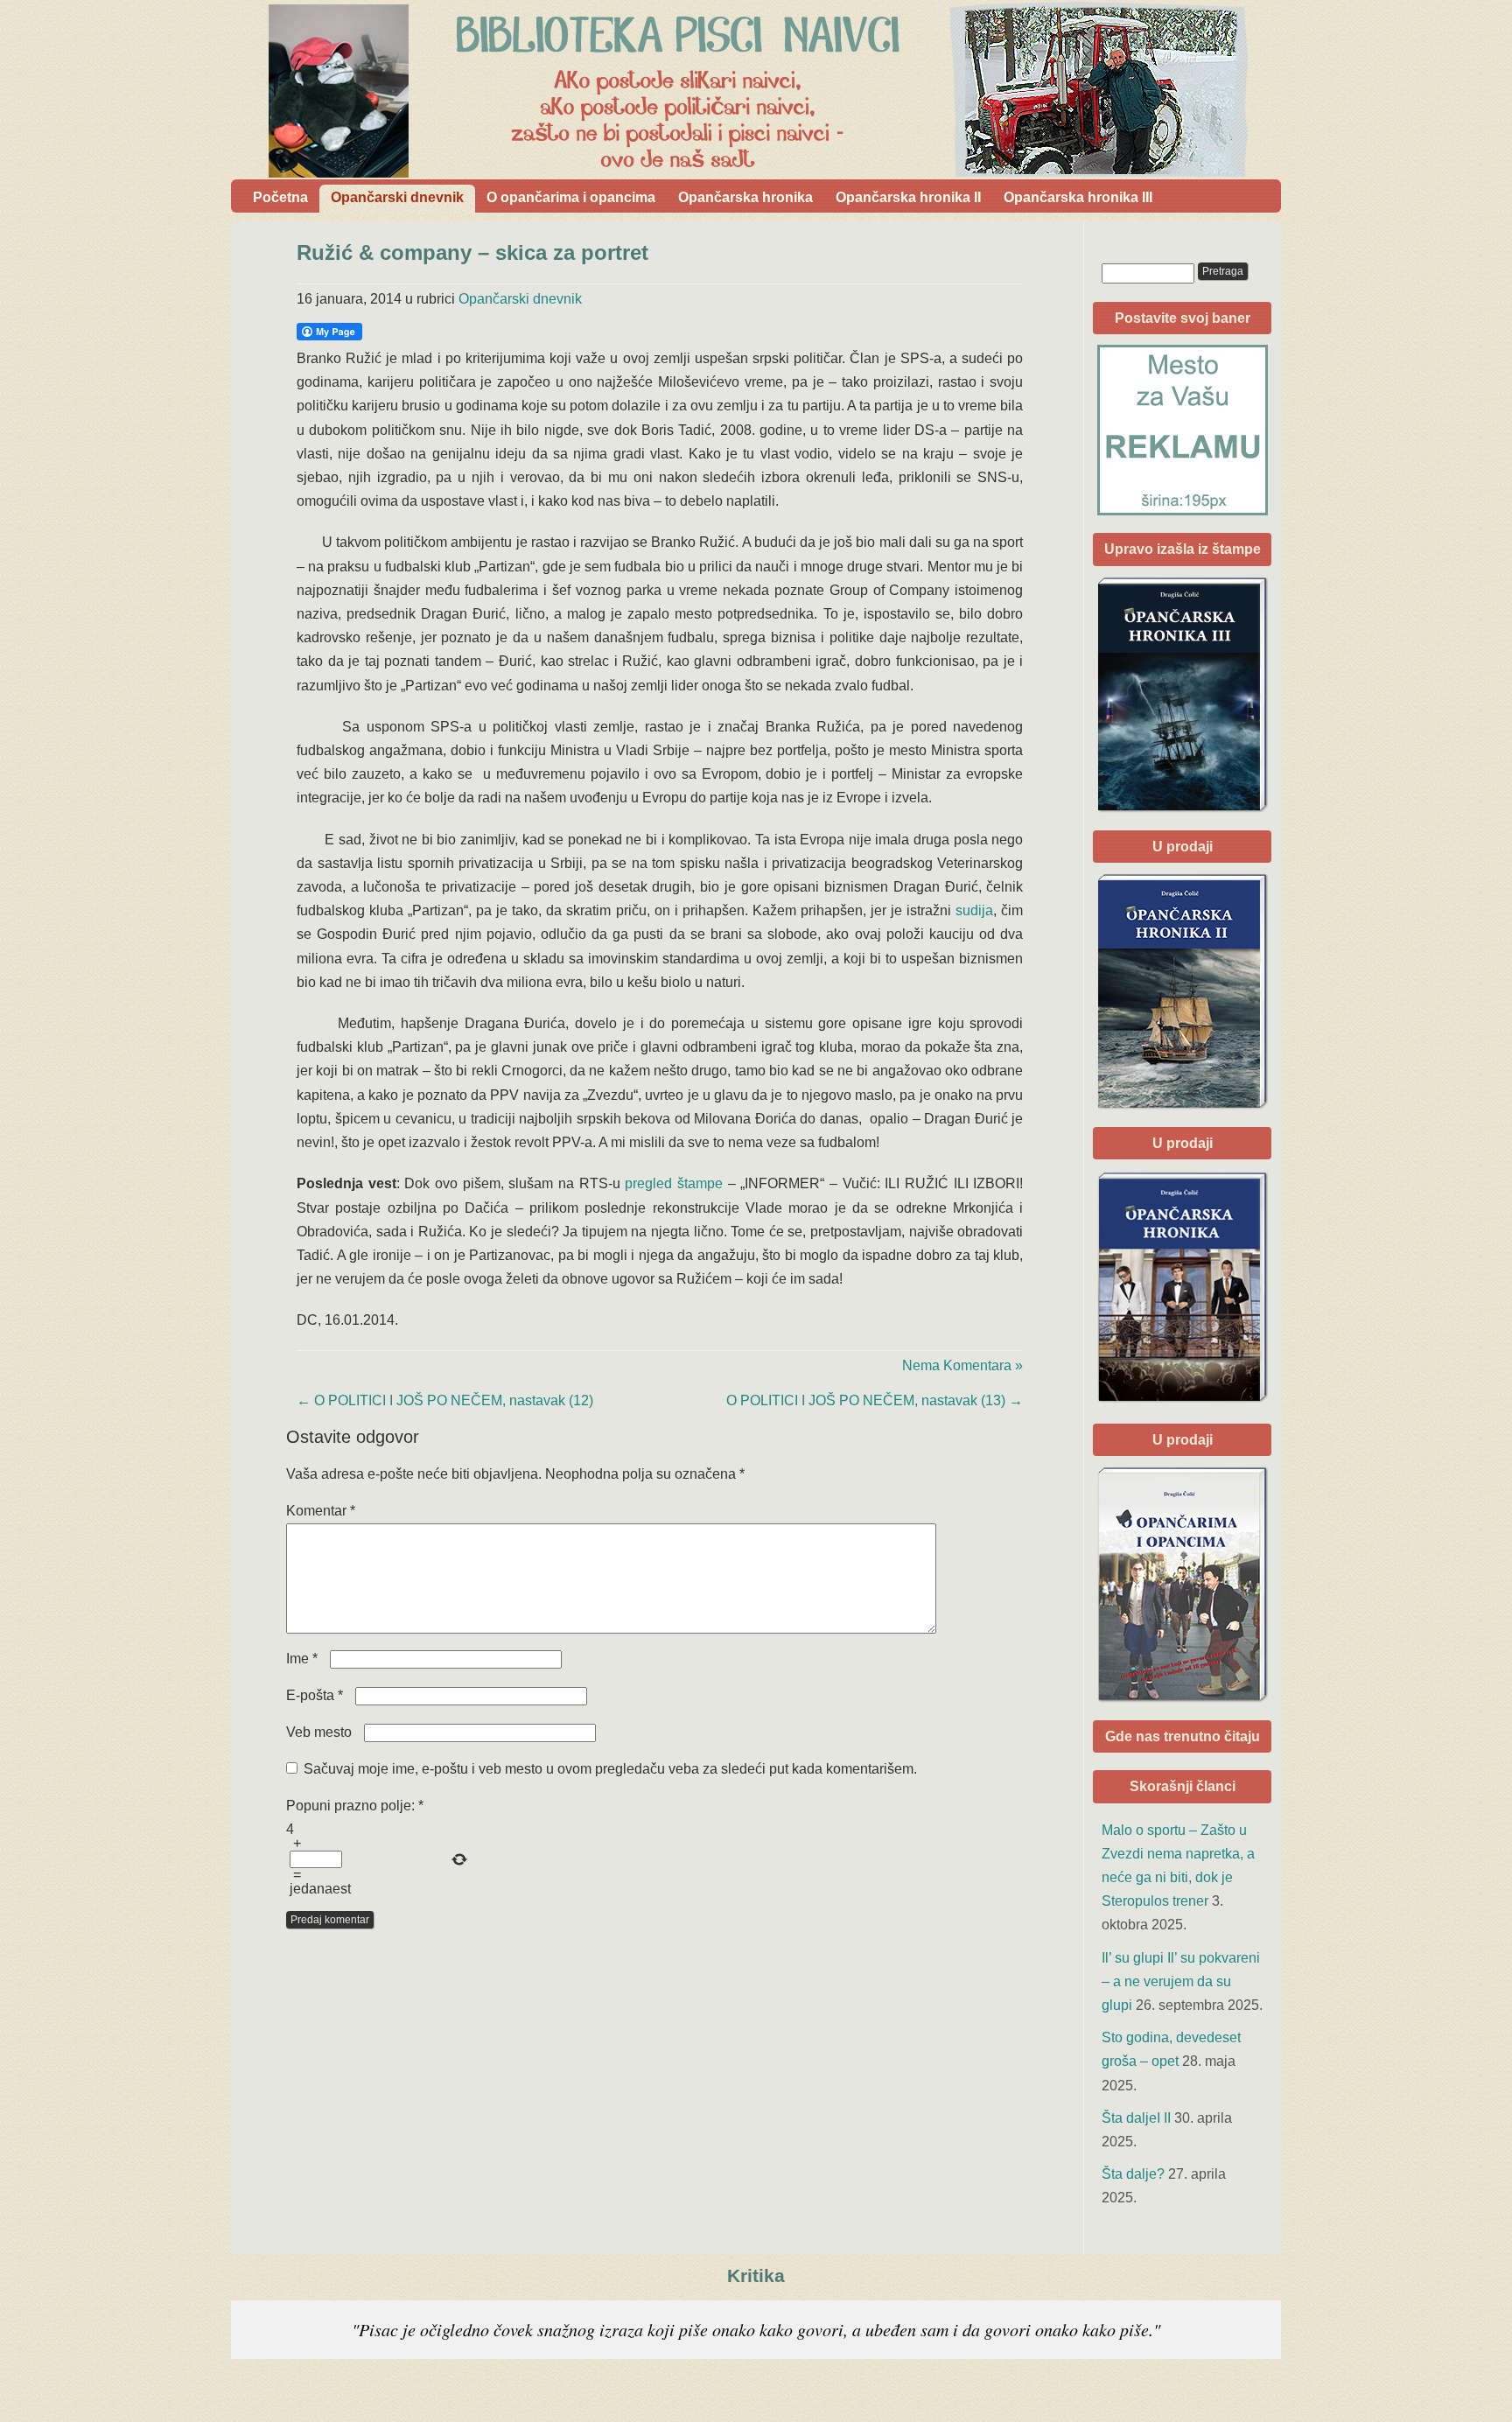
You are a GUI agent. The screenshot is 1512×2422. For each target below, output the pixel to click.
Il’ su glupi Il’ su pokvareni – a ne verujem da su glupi (1181, 1981)
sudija (974, 910)
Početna (280, 197)
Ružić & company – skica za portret (472, 252)
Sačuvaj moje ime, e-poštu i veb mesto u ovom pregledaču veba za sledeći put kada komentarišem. (610, 1769)
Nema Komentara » (962, 1365)
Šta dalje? (1133, 2174)
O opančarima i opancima (571, 197)
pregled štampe (674, 1183)
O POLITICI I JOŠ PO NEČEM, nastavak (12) (445, 1400)
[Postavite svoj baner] (1183, 430)
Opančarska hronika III (1078, 197)
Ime (302, 1659)
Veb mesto (319, 1732)
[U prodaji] (1183, 1585)
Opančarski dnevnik (397, 197)
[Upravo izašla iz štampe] (1183, 695)
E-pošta (315, 1695)
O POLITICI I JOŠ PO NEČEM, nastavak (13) (875, 1400)
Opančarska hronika (745, 197)
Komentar (321, 1511)
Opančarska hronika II (908, 197)
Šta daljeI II (1136, 2118)
